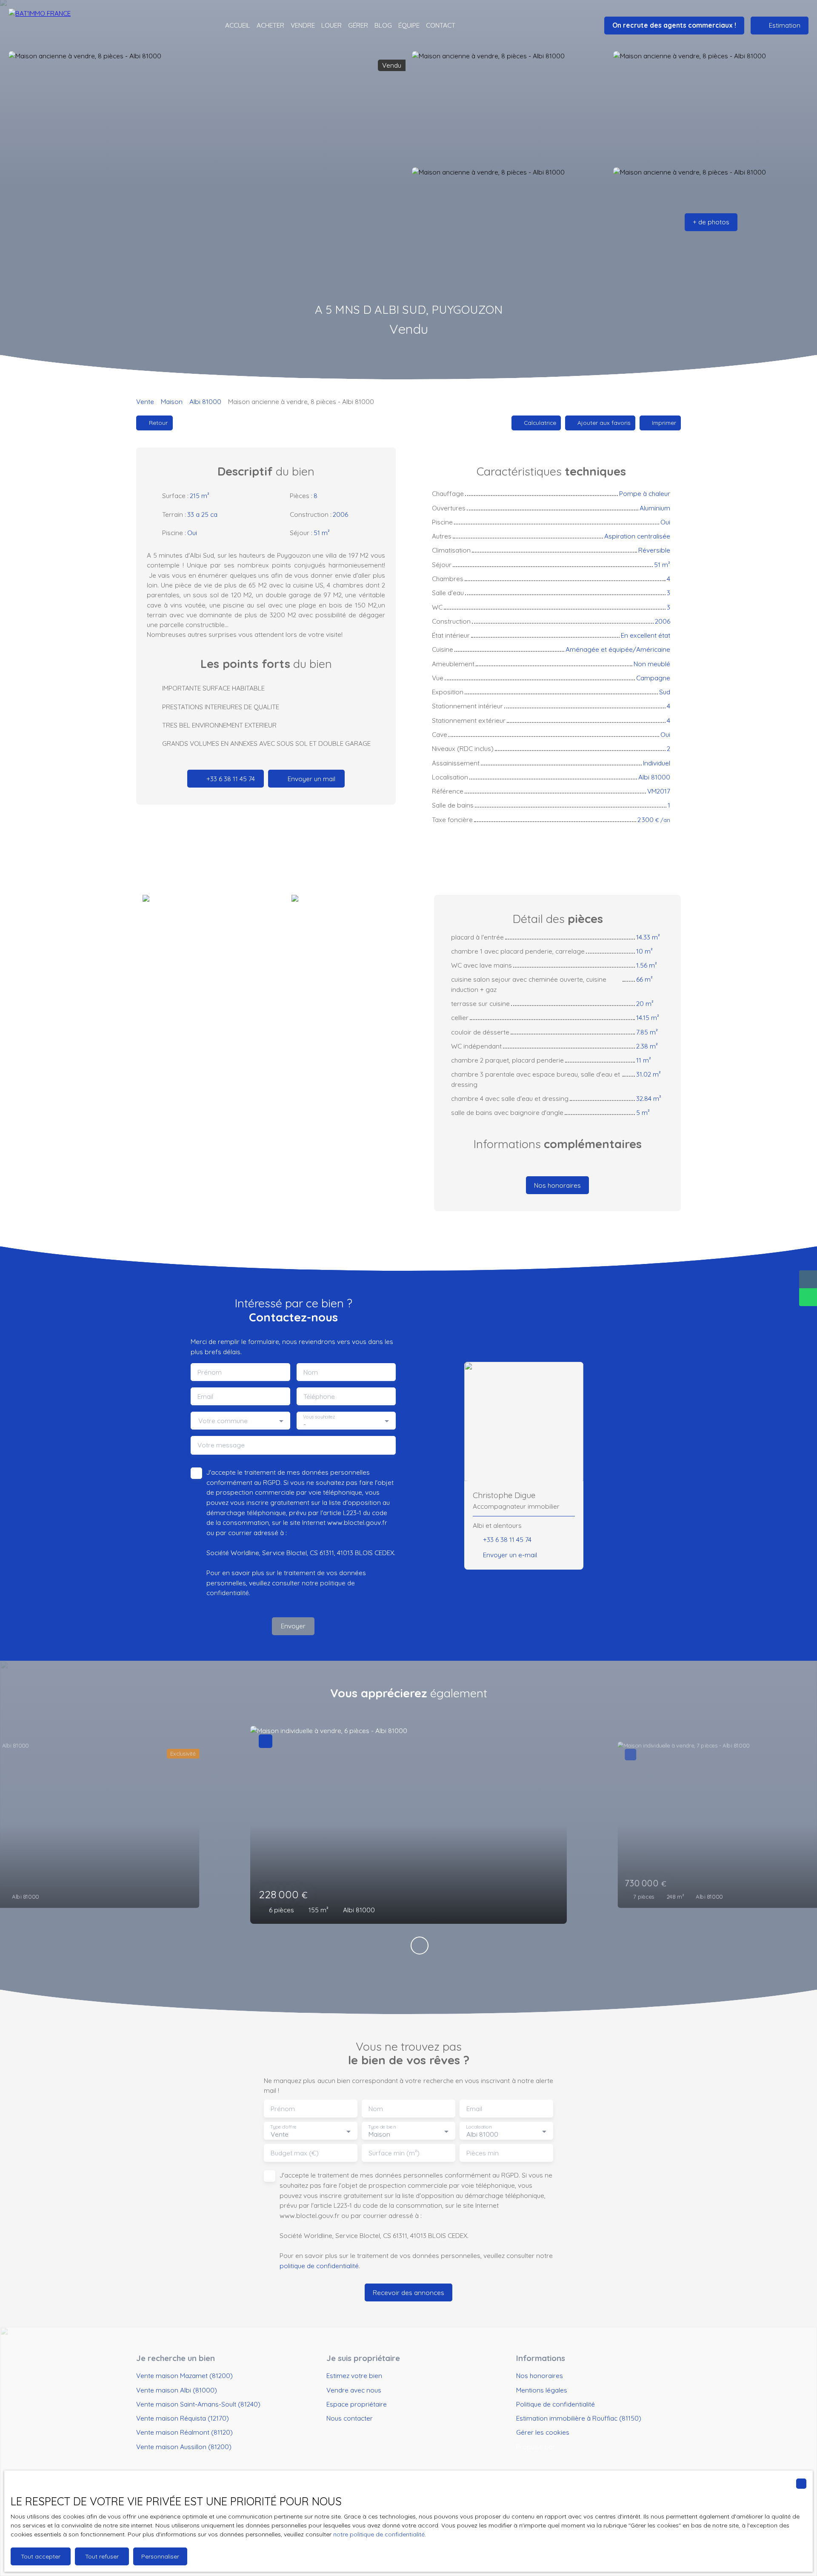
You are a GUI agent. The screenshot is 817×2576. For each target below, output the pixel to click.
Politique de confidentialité (556, 2404)
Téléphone (319, 1397)
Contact (441, 25)
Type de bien (382, 2127)
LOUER (331, 25)
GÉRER (358, 25)
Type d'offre (283, 2127)
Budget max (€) (295, 2153)
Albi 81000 (205, 401)
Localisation (479, 2127)
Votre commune (223, 1421)
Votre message (221, 1445)
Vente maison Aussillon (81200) (184, 2447)
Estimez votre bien (354, 2375)
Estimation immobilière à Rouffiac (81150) (579, 2418)
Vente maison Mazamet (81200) (184, 2375)
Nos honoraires (540, 2375)
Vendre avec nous (354, 2390)
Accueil (238, 25)
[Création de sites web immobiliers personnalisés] (578, 2447)
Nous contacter (350, 2418)
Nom (311, 1372)
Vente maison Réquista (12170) (183, 2418)
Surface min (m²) (394, 2153)
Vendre (303, 25)
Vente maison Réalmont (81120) (184, 2432)
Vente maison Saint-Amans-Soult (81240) (198, 2404)
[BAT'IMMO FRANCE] (55, 26)
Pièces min (483, 2153)
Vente (145, 401)
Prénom (210, 1372)
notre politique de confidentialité (379, 2534)
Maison (172, 401)
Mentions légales (542, 2390)
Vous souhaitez (319, 1417)
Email (205, 1397)
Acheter (270, 25)
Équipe (409, 25)
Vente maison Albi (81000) (177, 2390)
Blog (383, 25)
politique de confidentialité (319, 2266)
